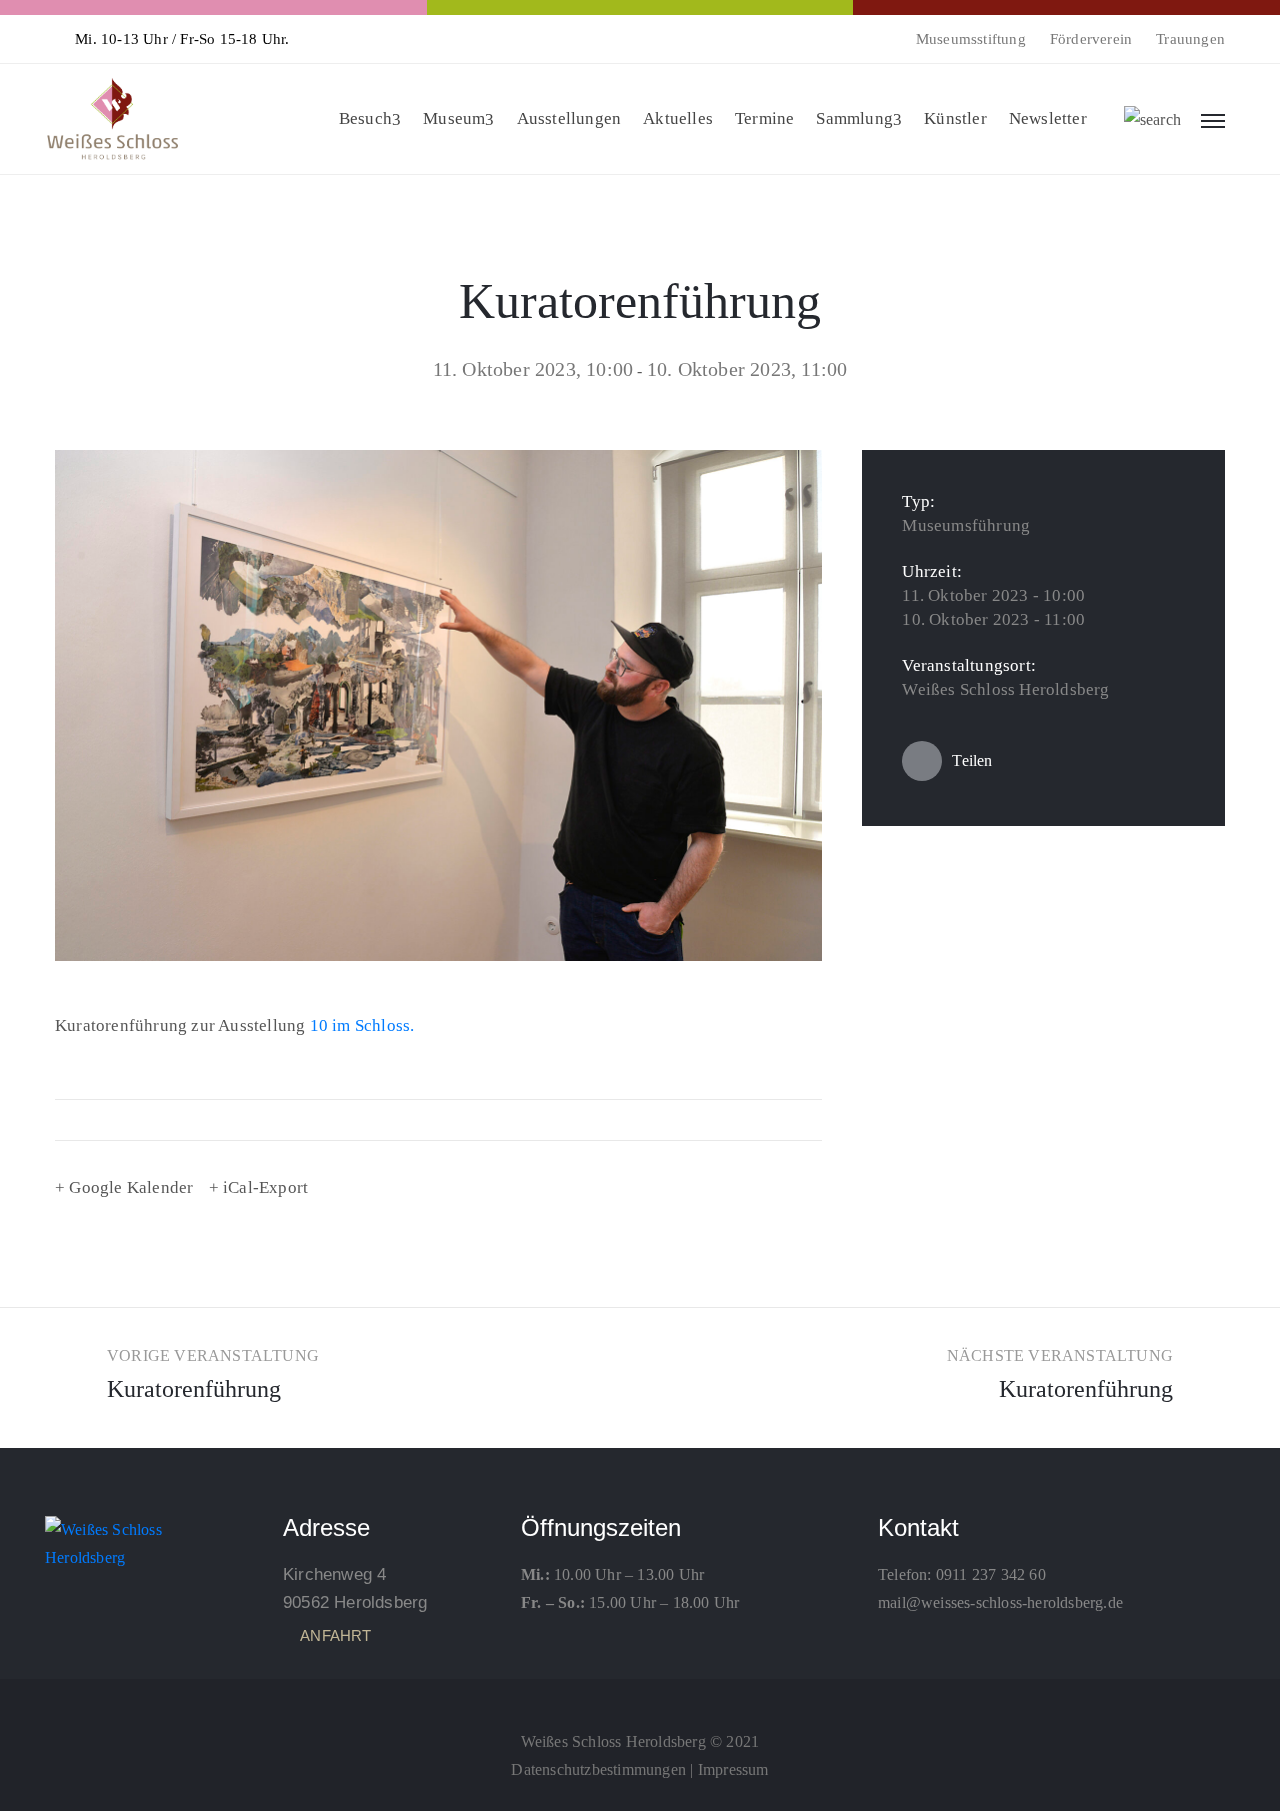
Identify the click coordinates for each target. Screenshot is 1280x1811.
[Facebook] (640, 1697)
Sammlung (854, 118)
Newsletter (1048, 118)
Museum (454, 118)
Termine (764, 118)
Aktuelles (678, 118)
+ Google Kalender (124, 1187)
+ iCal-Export (259, 1187)
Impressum (733, 1769)
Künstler (955, 118)
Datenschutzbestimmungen (598, 1769)
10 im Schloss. (362, 1025)
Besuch (365, 118)
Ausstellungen (569, 118)
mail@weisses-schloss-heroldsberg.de (1000, 1602)
